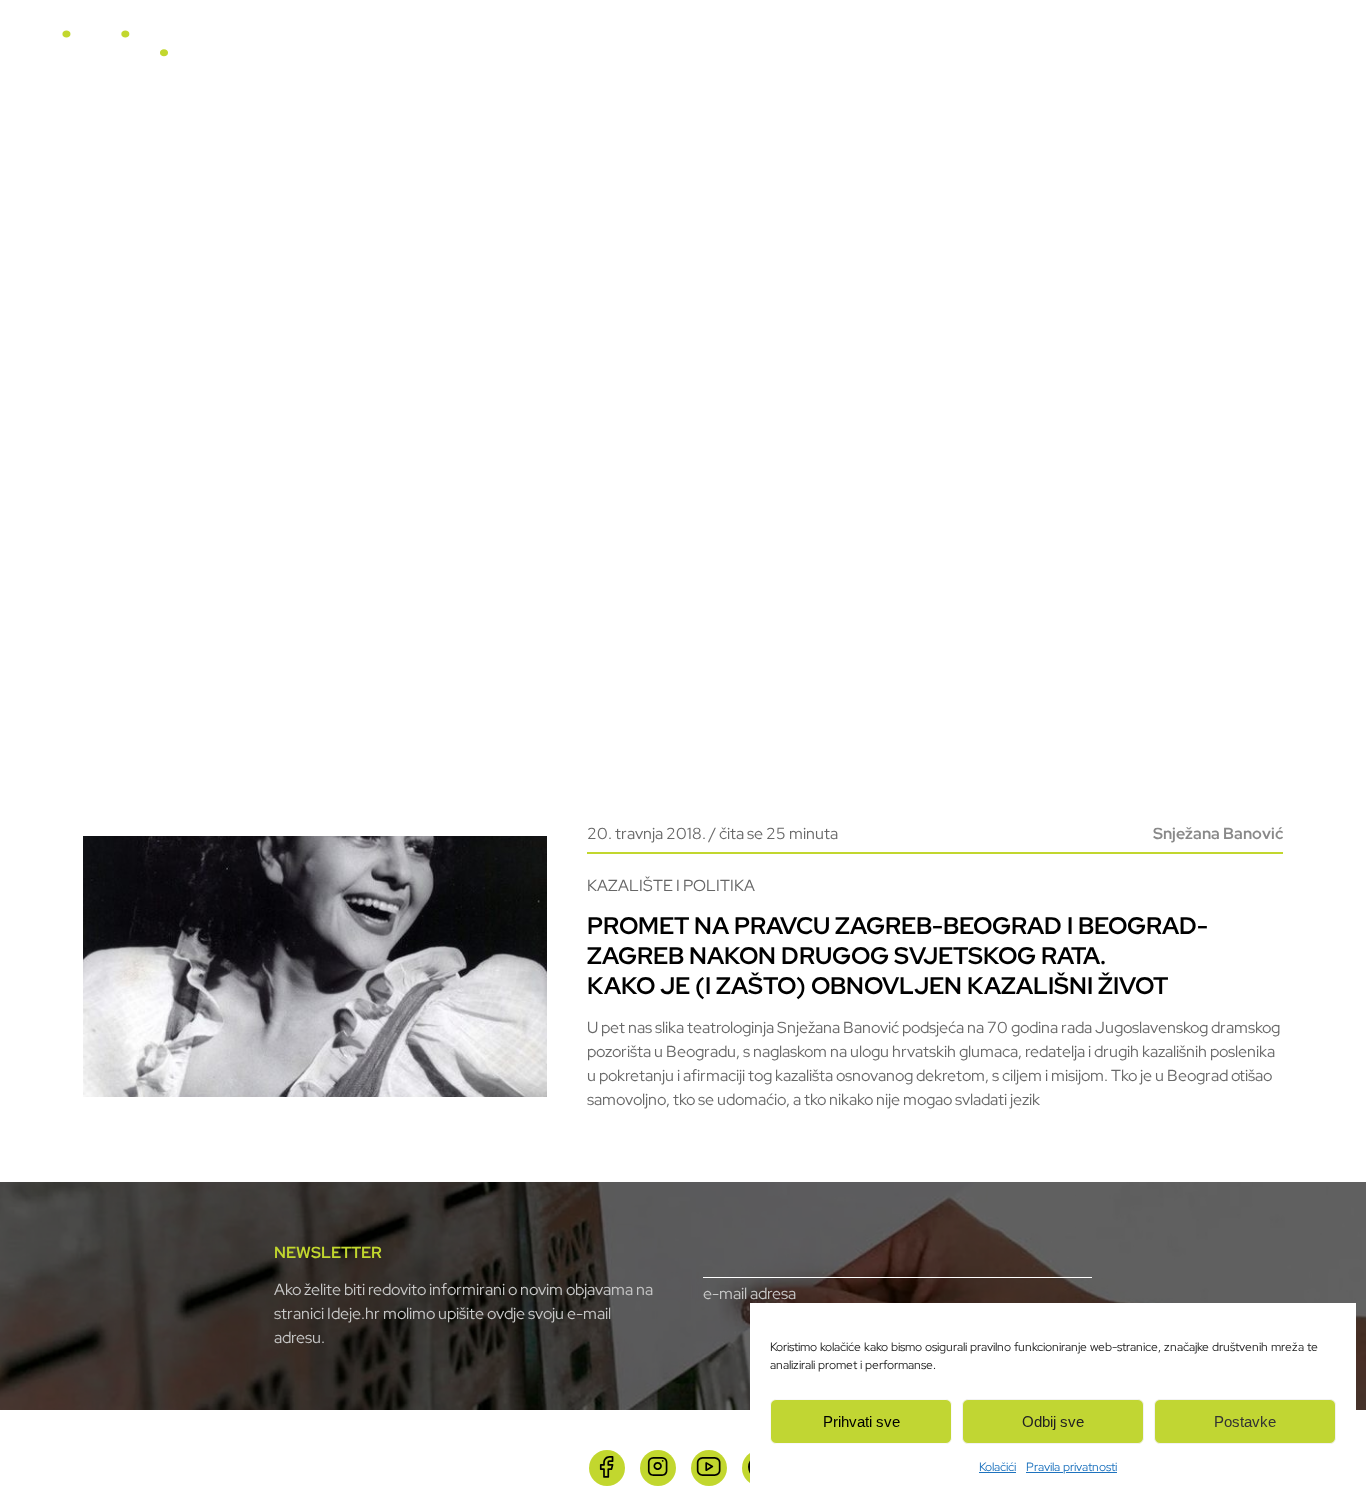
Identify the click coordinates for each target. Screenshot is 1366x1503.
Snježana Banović (1218, 833)
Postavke (1245, 1421)
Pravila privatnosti (1071, 1467)
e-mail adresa (749, 1293)
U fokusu (665, 52)
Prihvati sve (861, 1421)
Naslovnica (568, 52)
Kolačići (997, 1467)
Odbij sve (1053, 1421)
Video (836, 52)
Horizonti (756, 52)
